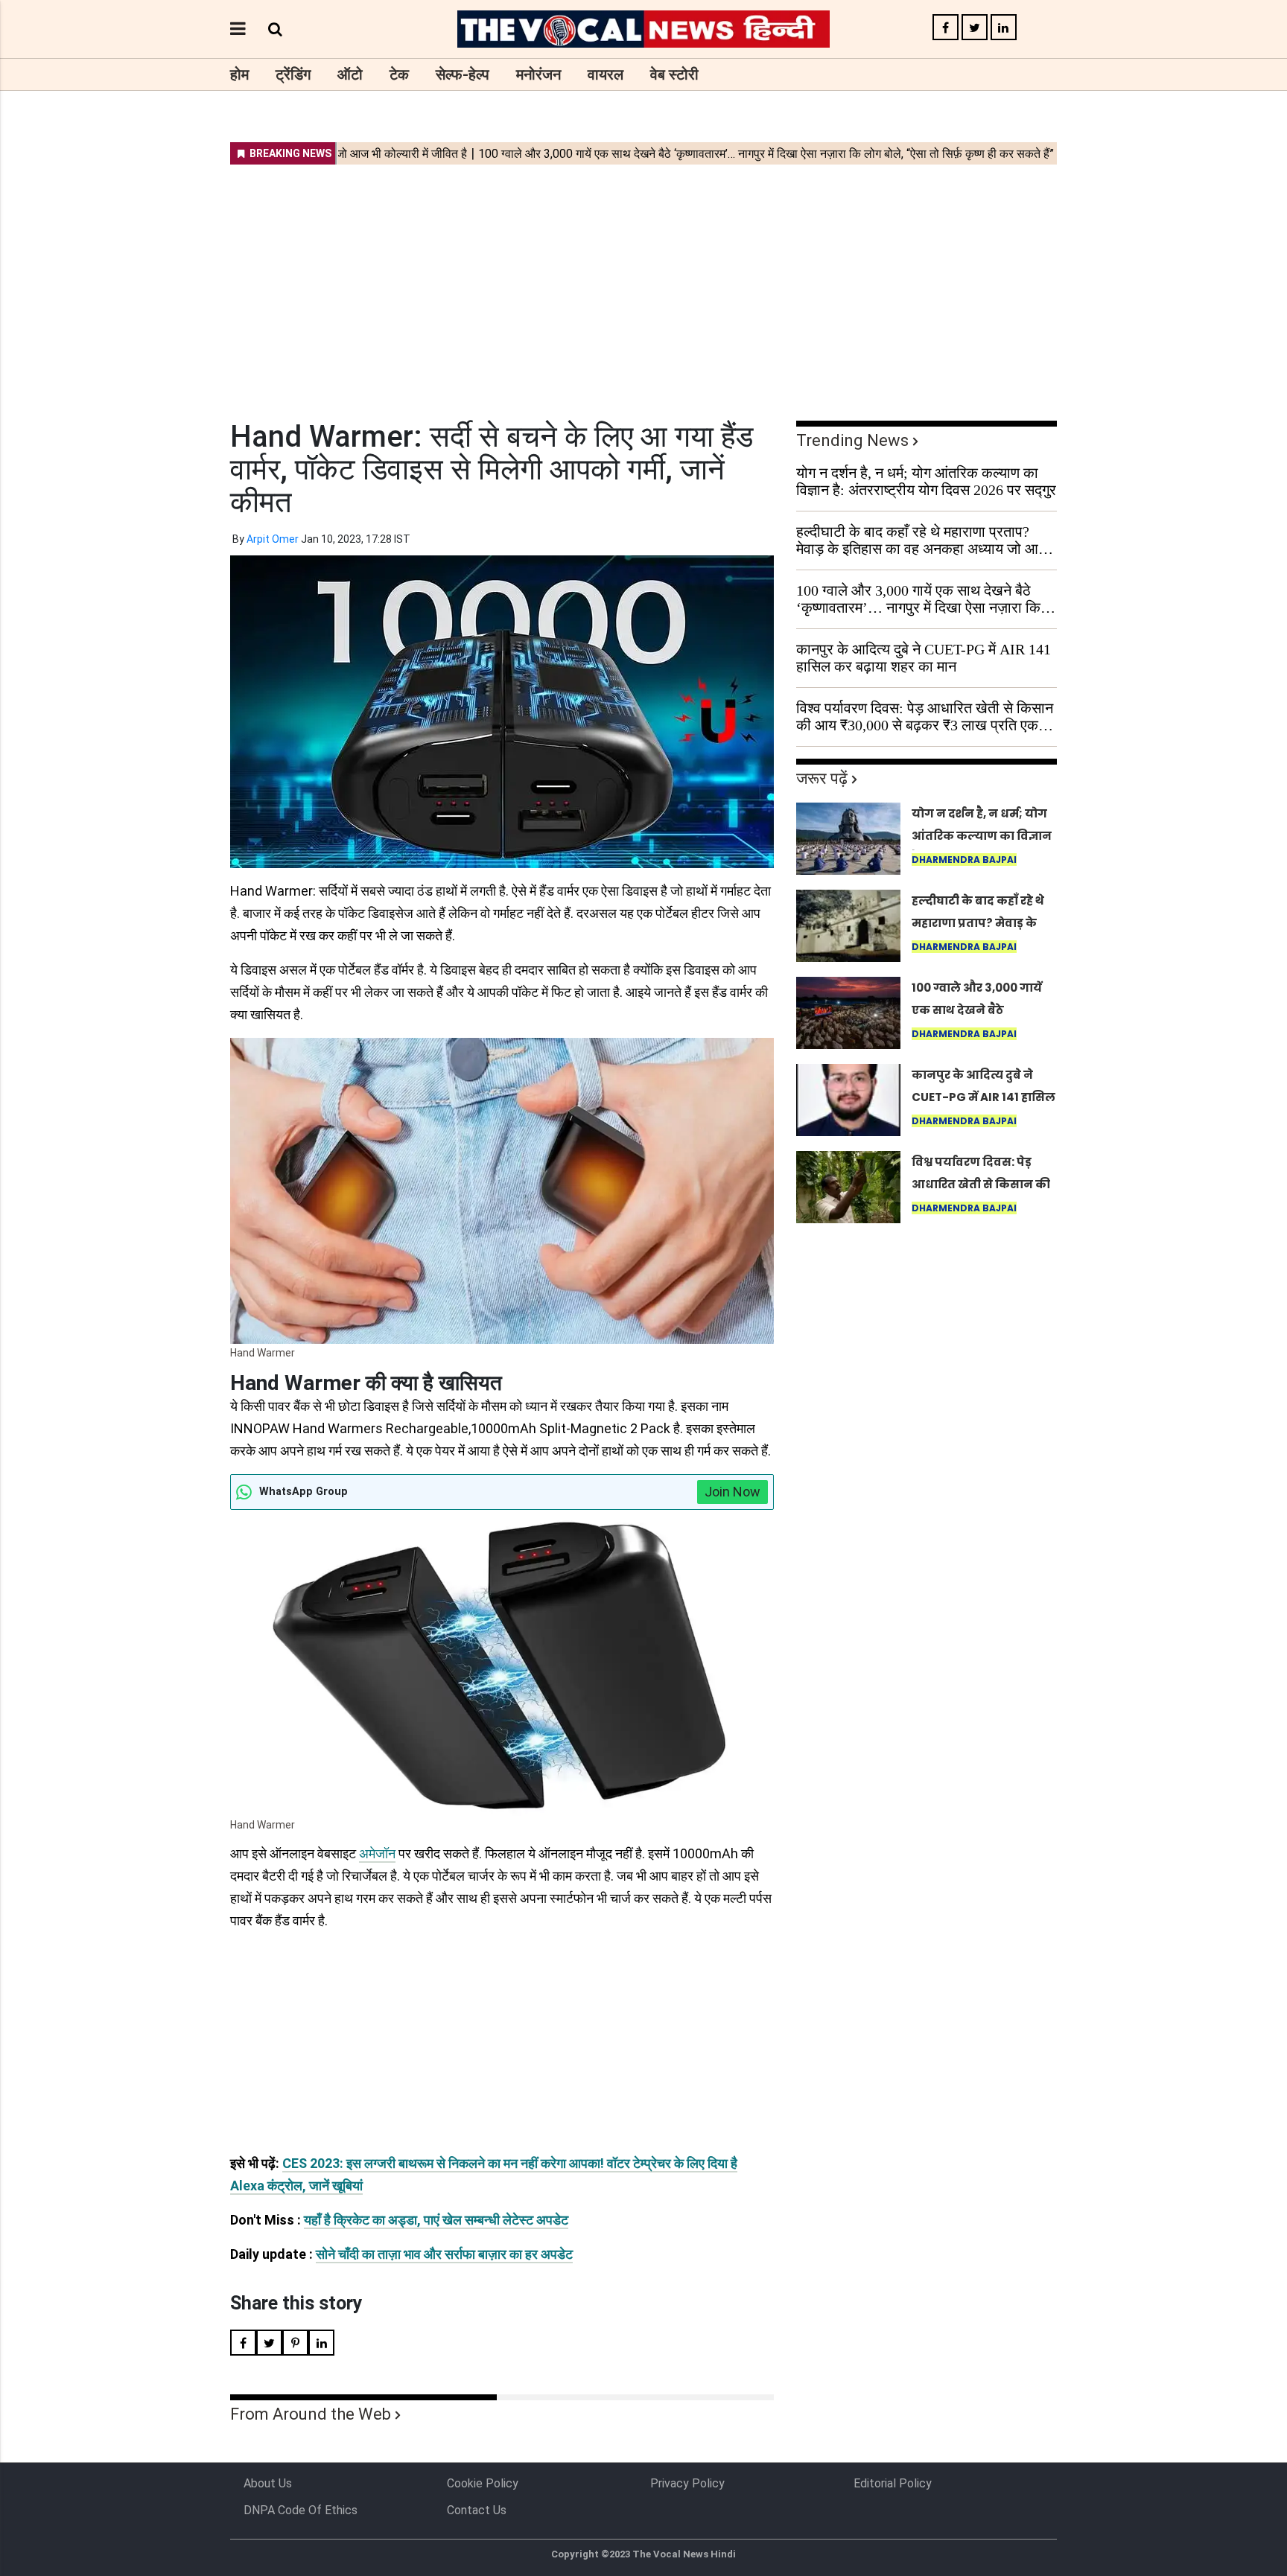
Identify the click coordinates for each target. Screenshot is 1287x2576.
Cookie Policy (483, 2483)
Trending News (852, 440)
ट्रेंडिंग (293, 74)
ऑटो (350, 74)
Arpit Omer (273, 539)
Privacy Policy (687, 2483)
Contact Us (477, 2510)
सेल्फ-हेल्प (463, 74)
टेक (399, 74)
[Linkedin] (1004, 28)
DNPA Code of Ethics (301, 2510)
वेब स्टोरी (674, 74)
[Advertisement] (643, 283)
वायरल (606, 74)
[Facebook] (946, 28)
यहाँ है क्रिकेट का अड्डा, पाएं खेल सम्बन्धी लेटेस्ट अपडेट (436, 2220)
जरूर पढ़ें (822, 778)
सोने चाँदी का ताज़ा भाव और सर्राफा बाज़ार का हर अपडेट (444, 2254)
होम (239, 74)
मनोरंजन (538, 74)
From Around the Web (311, 2414)
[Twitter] (975, 28)
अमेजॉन (377, 1853)
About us (268, 2483)
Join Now (733, 1492)
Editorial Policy (893, 2483)
